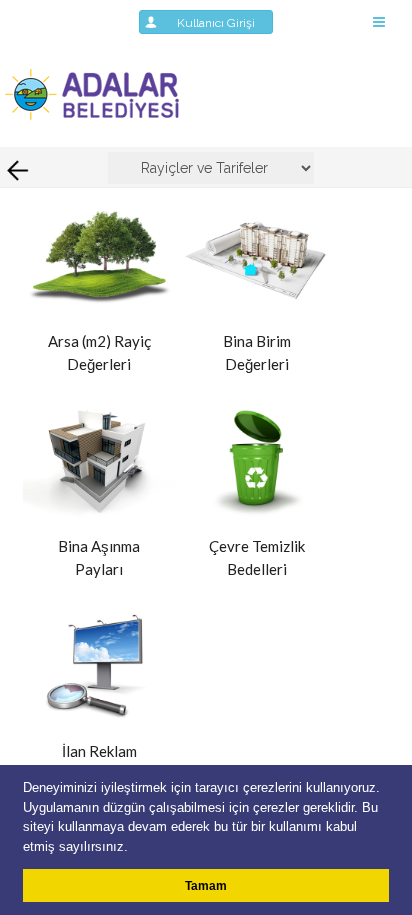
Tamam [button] (206, 885)
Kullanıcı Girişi (222, 23)
